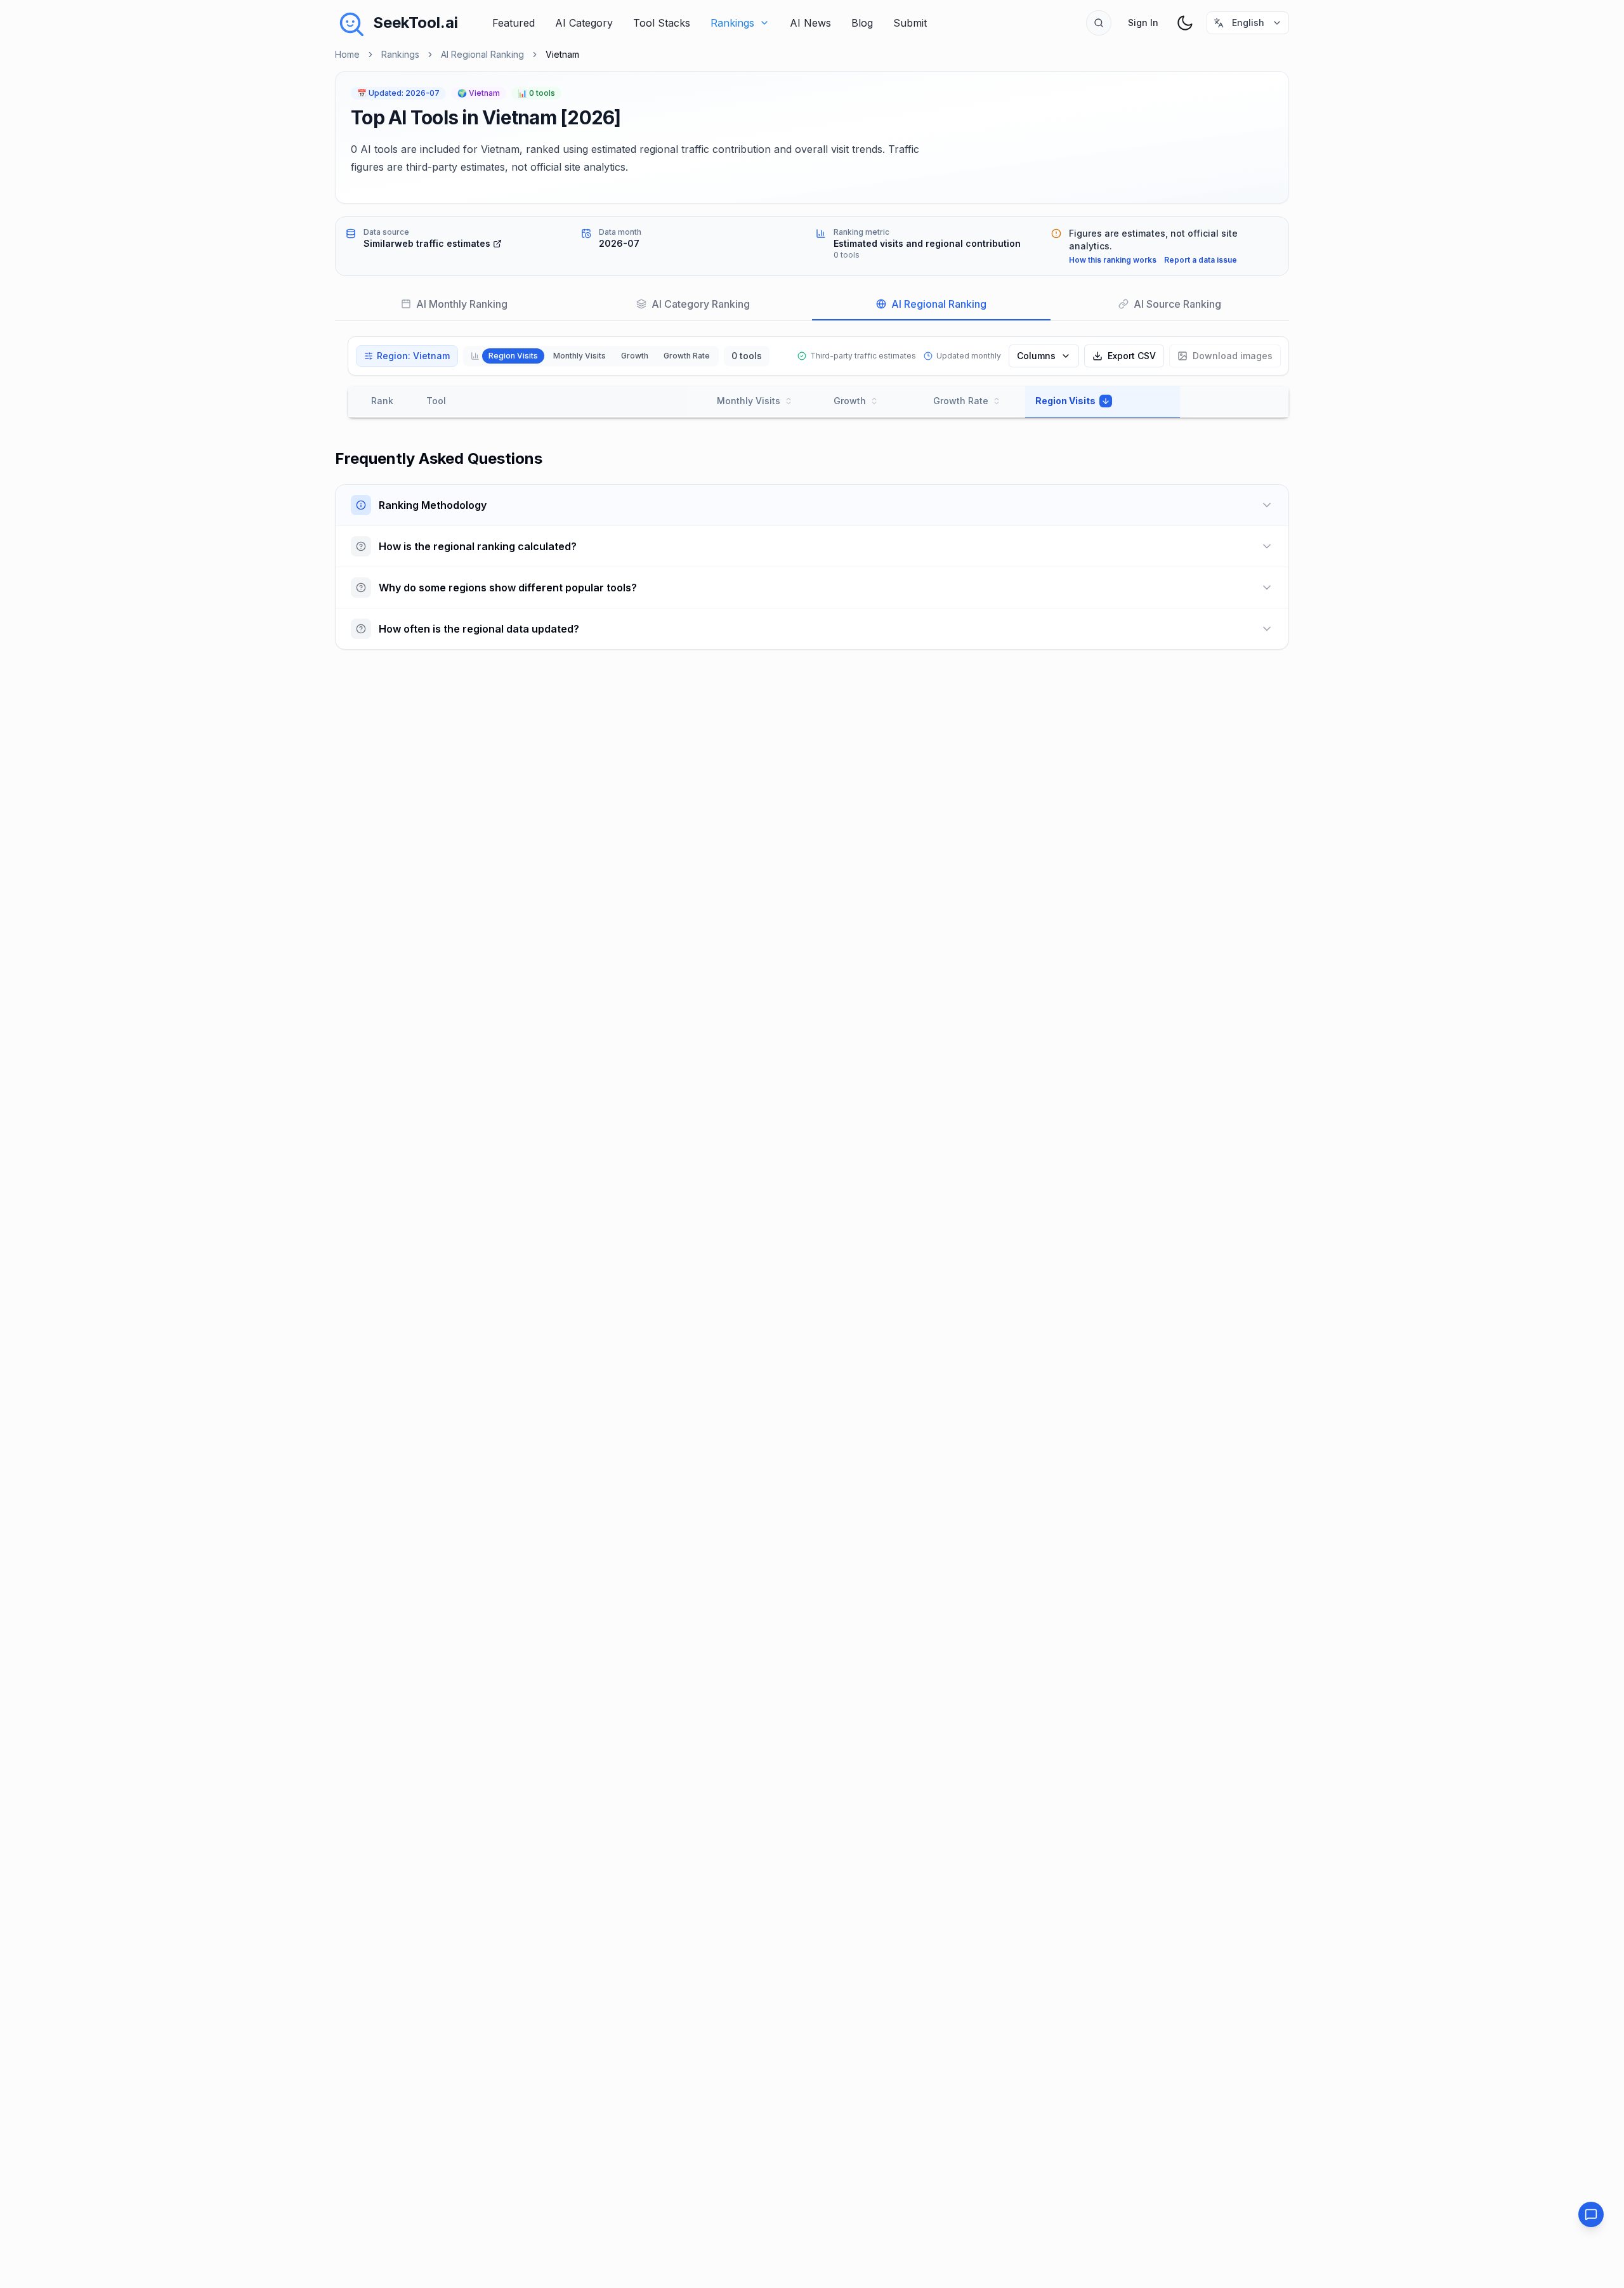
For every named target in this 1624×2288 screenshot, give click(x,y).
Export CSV (1132, 356)
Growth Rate (687, 356)
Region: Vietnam (413, 356)
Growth (635, 356)
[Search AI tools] (1099, 23)
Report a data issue (1201, 260)
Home (347, 54)
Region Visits (513, 356)
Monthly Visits (580, 356)
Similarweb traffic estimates (427, 243)
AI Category (584, 23)
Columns (1036, 356)
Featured (514, 23)
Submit (910, 23)
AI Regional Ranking (482, 54)
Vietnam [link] (562, 54)
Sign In (1143, 23)
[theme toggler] (1185, 23)
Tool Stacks (662, 23)
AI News (810, 23)
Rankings (732, 23)
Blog (862, 23)
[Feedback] (1591, 2214)
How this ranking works (1113, 260)
